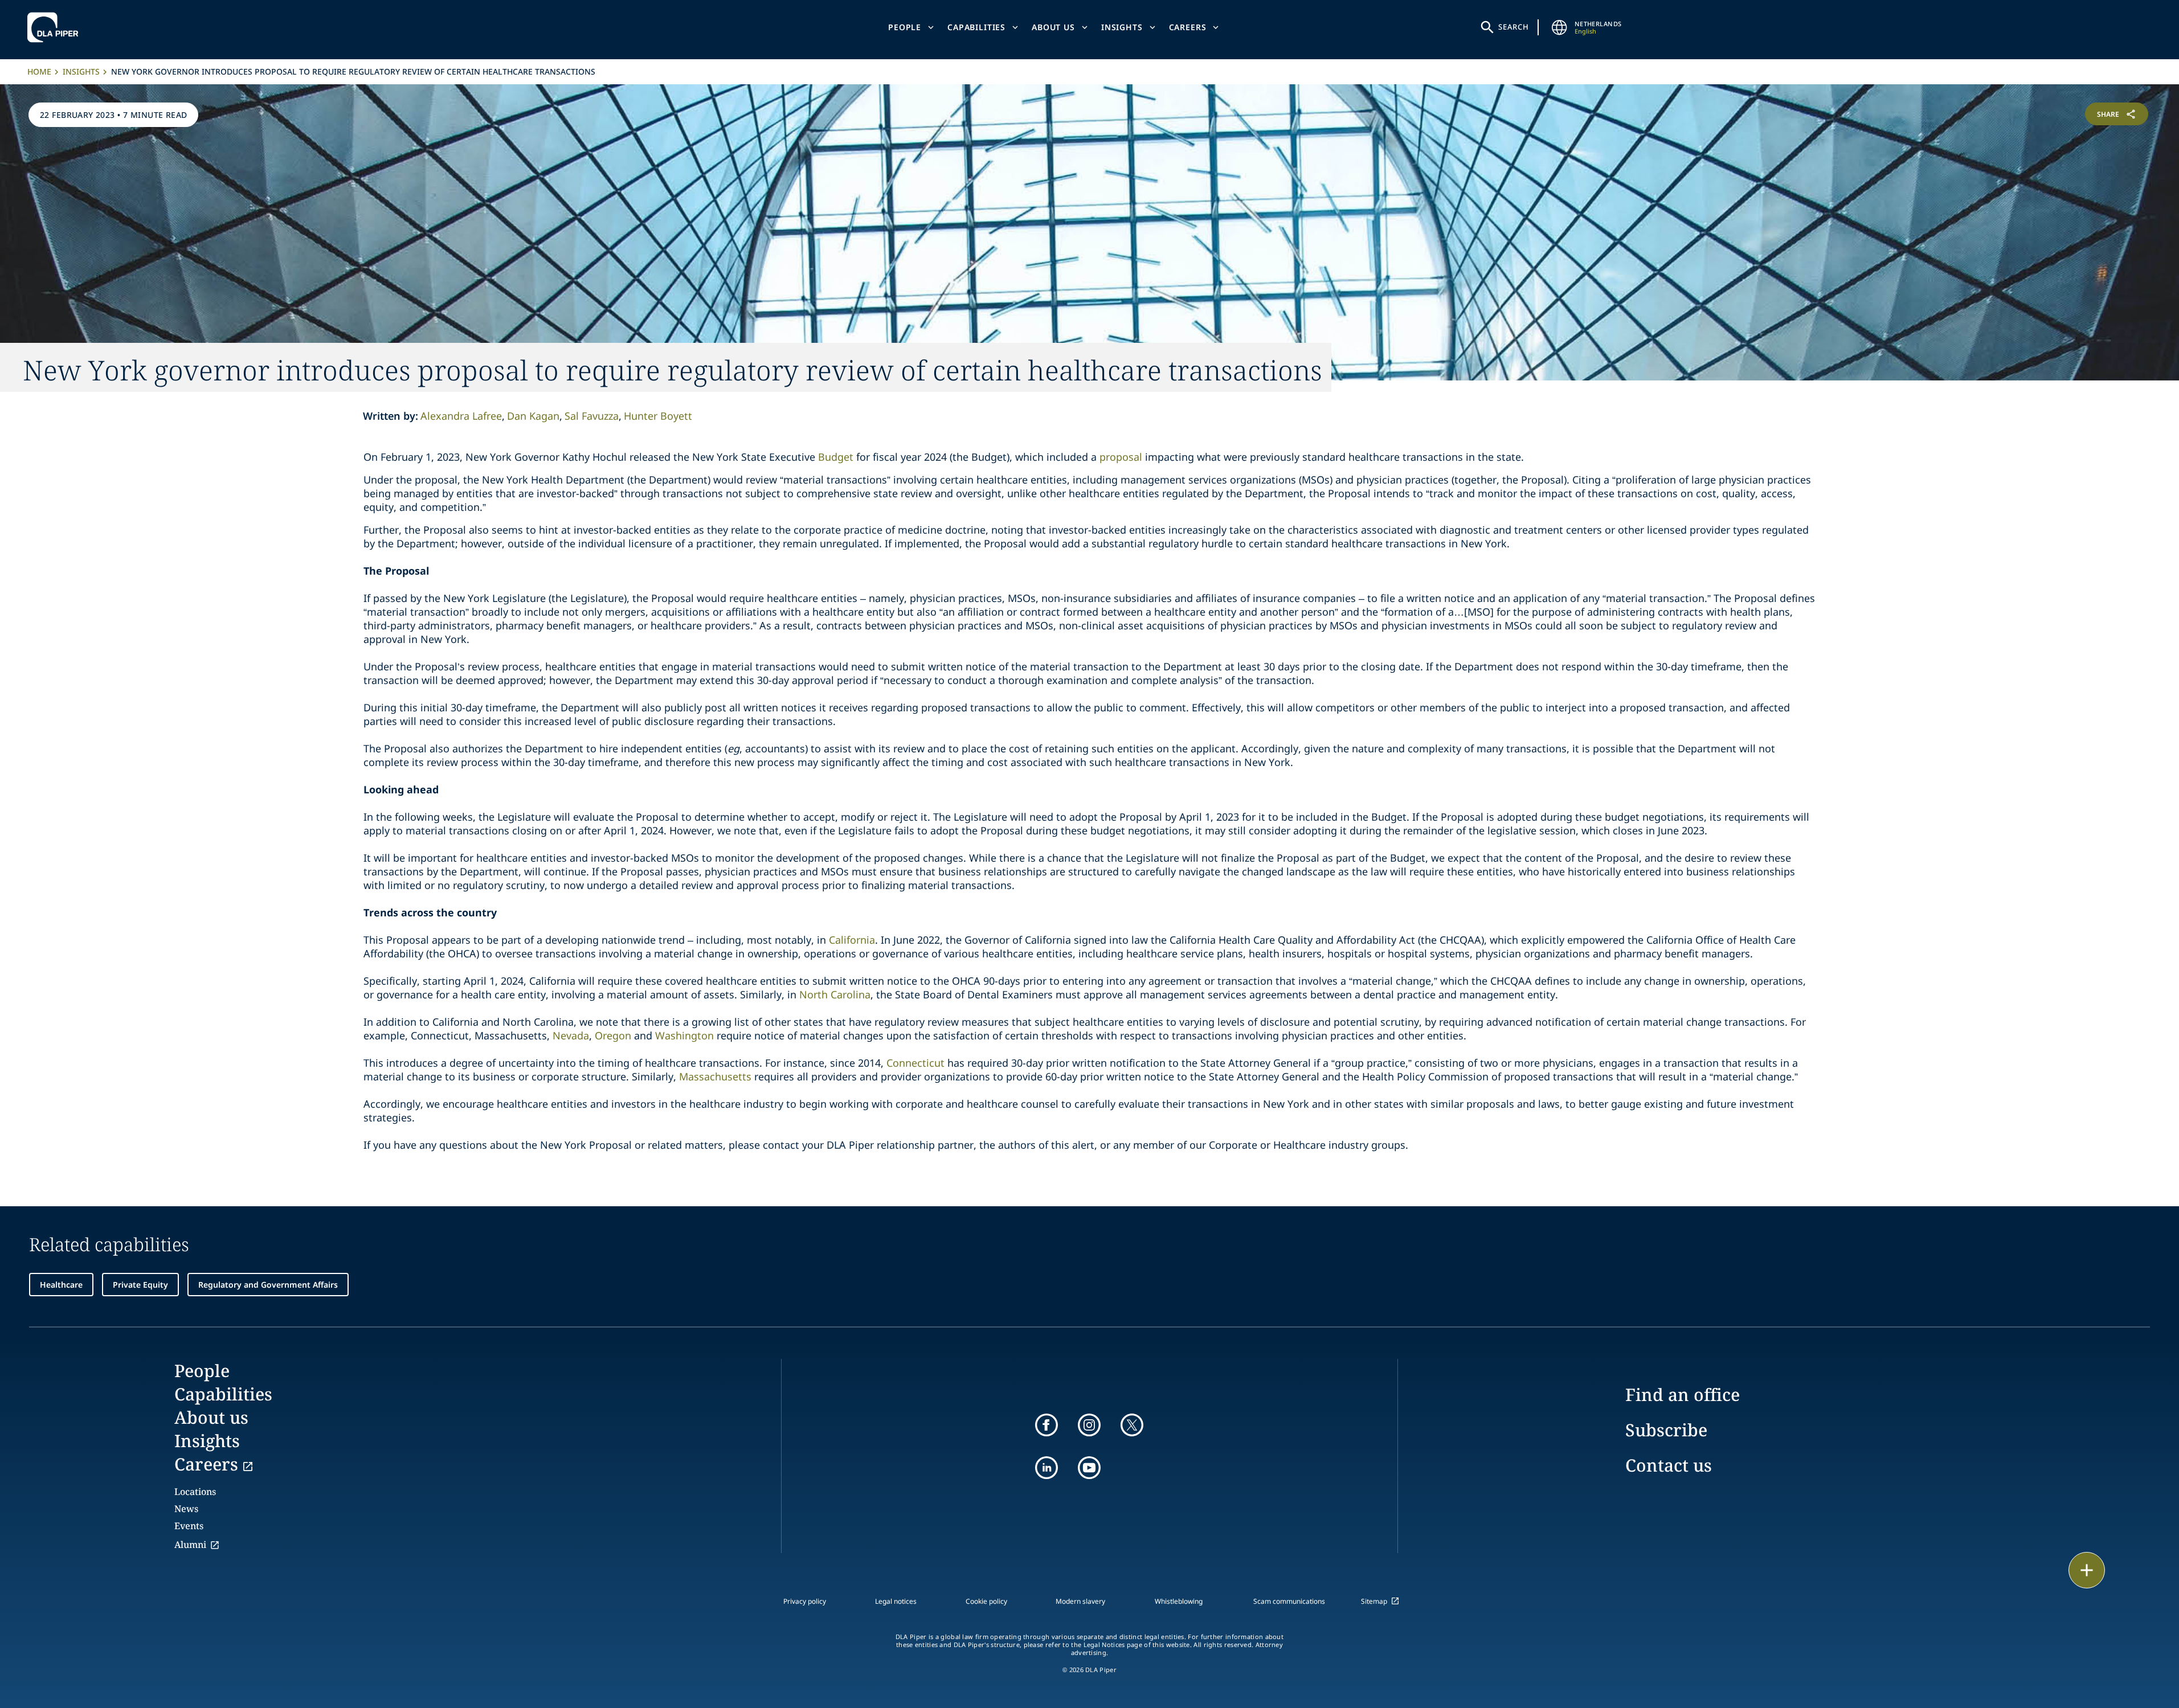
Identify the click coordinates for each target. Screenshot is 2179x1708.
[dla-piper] (56, 27)
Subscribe (1666, 1430)
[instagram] (1089, 1425)
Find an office (1683, 1394)
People (905, 27)
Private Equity (140, 1285)
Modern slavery (1080, 1601)
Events (189, 1526)
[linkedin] (1046, 1468)
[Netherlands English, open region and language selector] (1560, 27)
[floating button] (2087, 1570)
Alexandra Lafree (461, 416)
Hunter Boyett (658, 416)
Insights (1122, 27)
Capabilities (976, 27)
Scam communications (1289, 1601)
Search (1514, 27)
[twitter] (1132, 1425)
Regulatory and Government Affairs (268, 1285)
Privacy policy (805, 1601)
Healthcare (61, 1285)
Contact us (1669, 1465)
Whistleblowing (1179, 1601)
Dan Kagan (533, 416)
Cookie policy (986, 1601)
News (186, 1509)
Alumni (190, 1545)
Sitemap (1374, 1601)
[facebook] (1046, 1425)
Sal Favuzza (592, 416)
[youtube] (1089, 1468)
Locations (195, 1492)
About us (1053, 27)
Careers (1188, 27)
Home (39, 71)
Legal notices (896, 1601)
